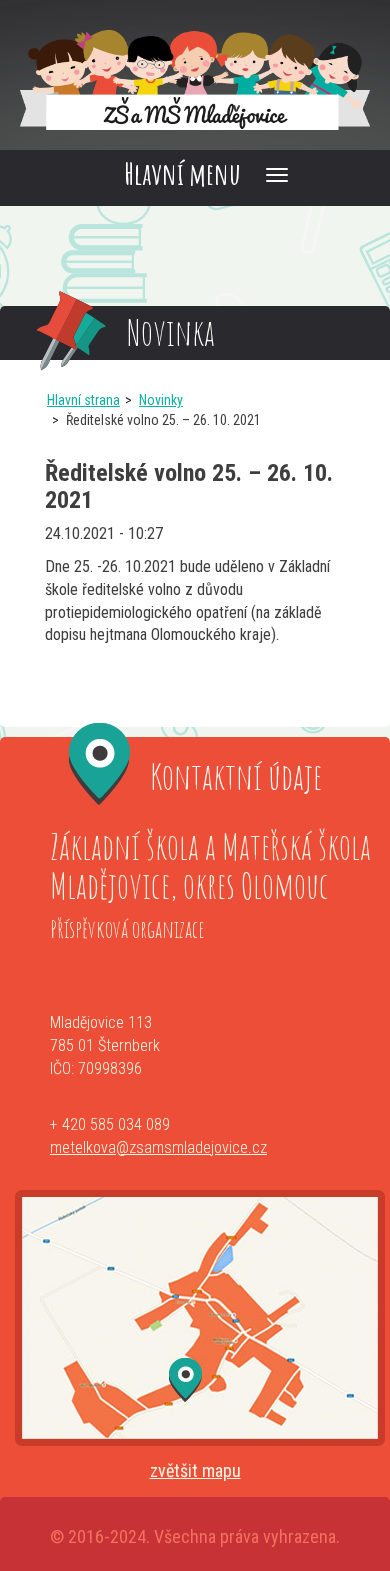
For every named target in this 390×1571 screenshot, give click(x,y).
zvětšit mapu (195, 1470)
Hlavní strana (83, 400)
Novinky (161, 400)
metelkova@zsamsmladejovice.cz (158, 1147)
